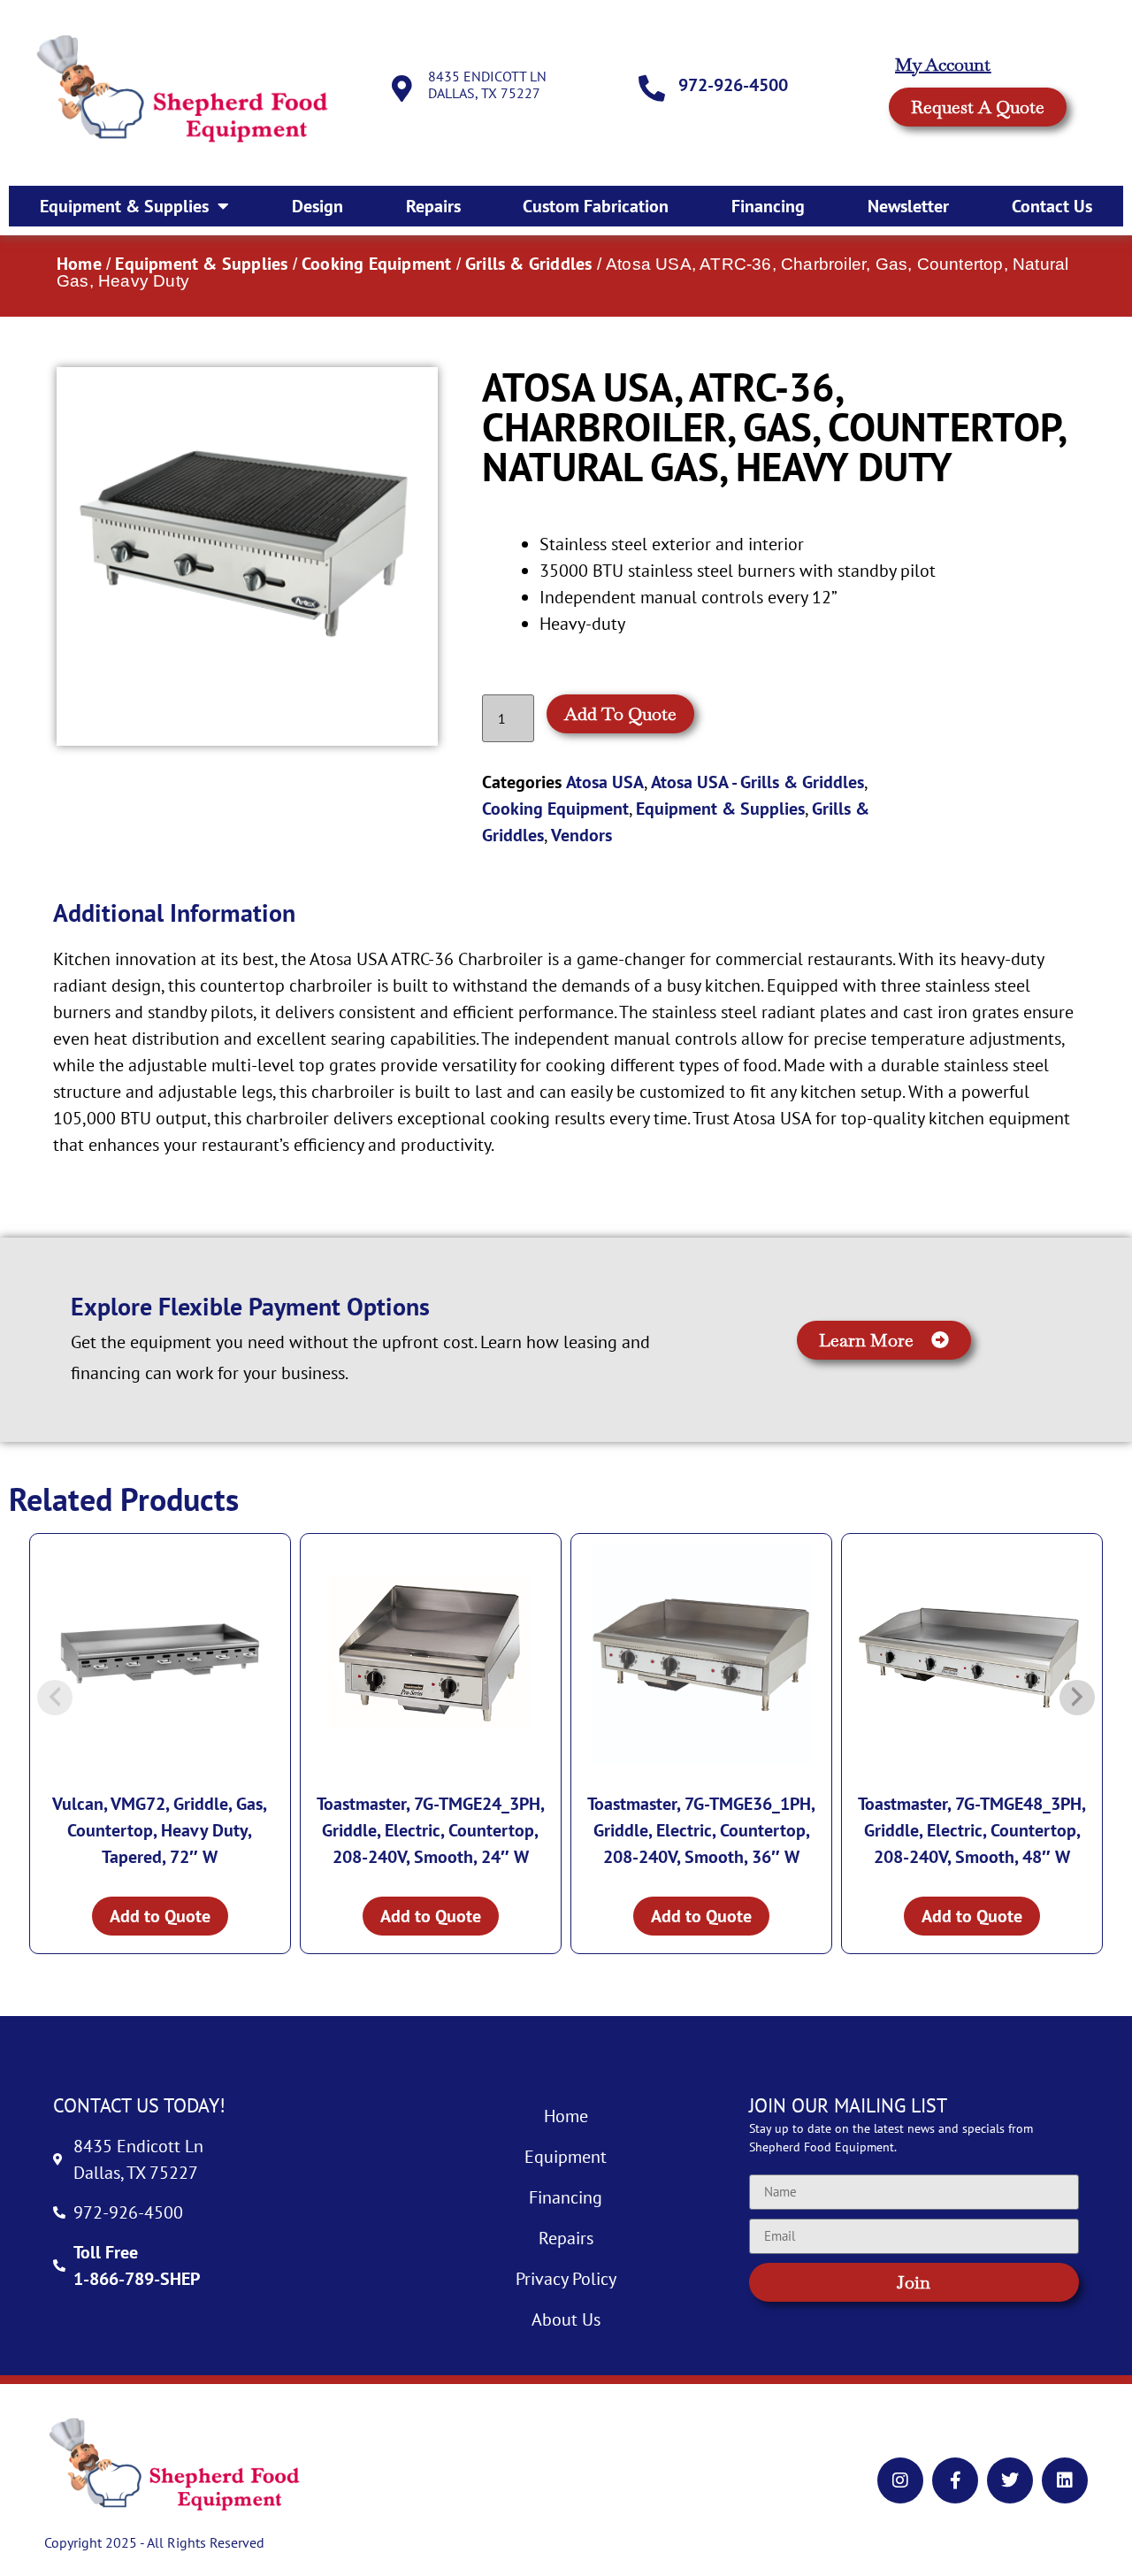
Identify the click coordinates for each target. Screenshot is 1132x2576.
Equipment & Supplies (124, 206)
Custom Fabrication (596, 206)
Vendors (581, 835)
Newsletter (908, 206)
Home (79, 264)
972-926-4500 (733, 85)
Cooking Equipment (376, 264)
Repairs (433, 206)
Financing (768, 206)
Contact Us (1052, 206)
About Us (566, 2319)
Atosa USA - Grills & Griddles (757, 782)
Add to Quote (620, 714)
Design (317, 206)
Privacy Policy (566, 2279)
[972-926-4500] (652, 88)
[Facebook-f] (955, 2480)
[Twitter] (1010, 2480)
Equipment (566, 2157)
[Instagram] (900, 2480)
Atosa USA (605, 782)
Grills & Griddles (528, 264)
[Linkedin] (1065, 2480)
